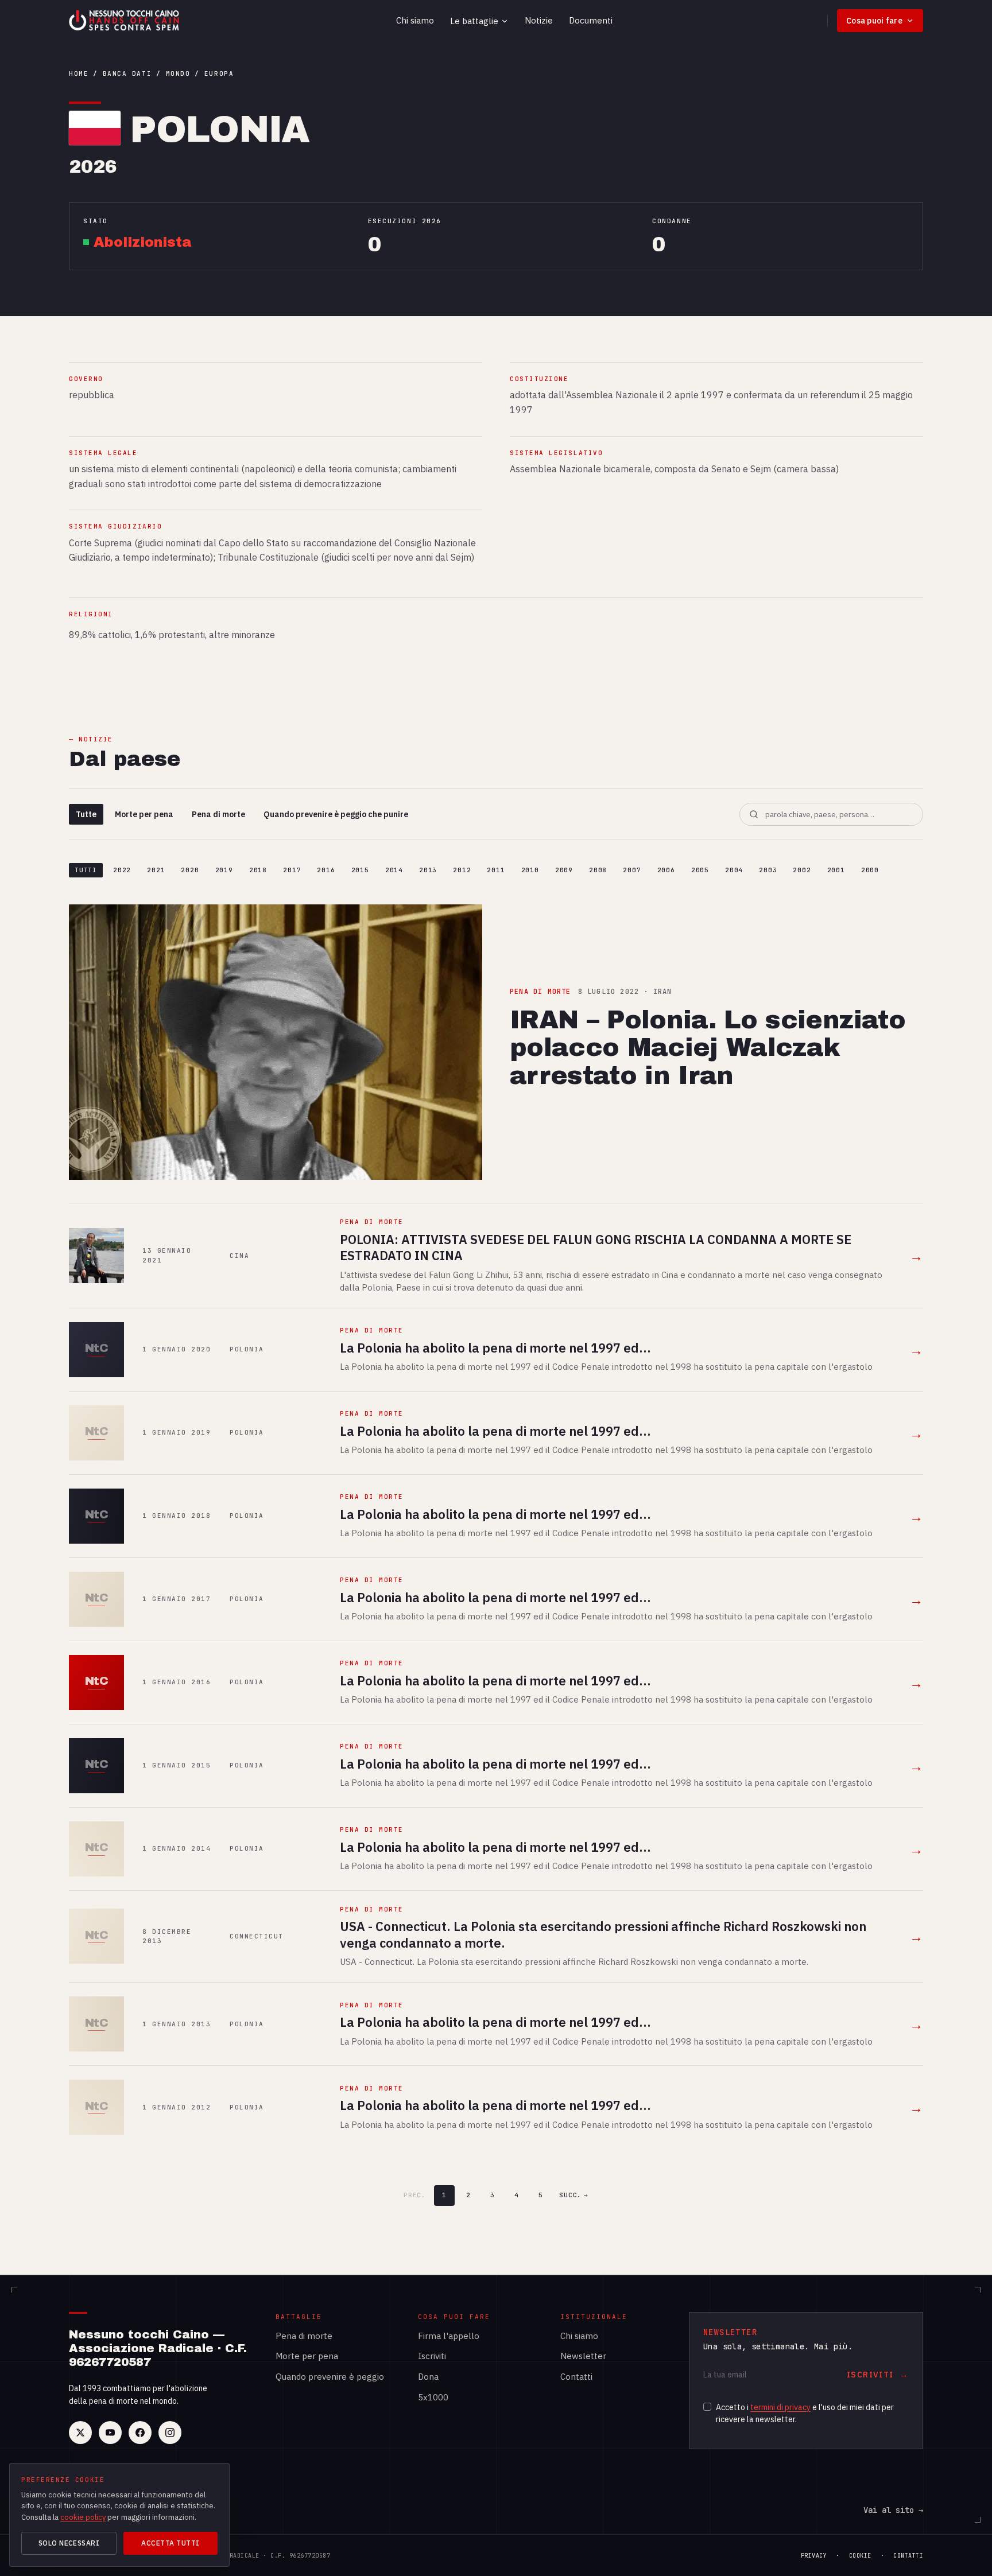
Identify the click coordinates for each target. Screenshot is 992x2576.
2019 (224, 870)
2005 (700, 870)
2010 (530, 870)
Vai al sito (893, 2510)
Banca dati (127, 73)
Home (79, 73)
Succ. (574, 2195)
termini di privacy (780, 2407)
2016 (326, 870)
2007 (632, 870)
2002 (802, 870)
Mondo (178, 73)
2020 (190, 870)
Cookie (860, 2556)
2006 (666, 870)
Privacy (814, 2556)
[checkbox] (707, 2407)
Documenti (591, 20)
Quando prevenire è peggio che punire (336, 814)
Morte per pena (144, 814)
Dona (428, 2377)
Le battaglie (474, 21)
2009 (564, 870)
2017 (292, 870)
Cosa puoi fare (874, 21)
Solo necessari (69, 2543)
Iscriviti (432, 2356)
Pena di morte (218, 814)
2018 (258, 870)
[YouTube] (110, 2433)
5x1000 (433, 2397)
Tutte (86, 814)
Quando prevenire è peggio (330, 2377)
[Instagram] (170, 2433)
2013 (428, 870)
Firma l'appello (449, 2336)
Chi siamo (415, 20)
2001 (836, 870)
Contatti (576, 2377)
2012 (462, 870)
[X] (80, 2433)
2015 (360, 870)
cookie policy (83, 2517)
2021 (156, 870)
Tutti (86, 870)
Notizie (539, 20)
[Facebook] (140, 2433)
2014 (394, 870)
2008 (598, 870)
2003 (768, 870)
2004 (734, 870)
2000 (870, 870)
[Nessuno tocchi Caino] (125, 21)
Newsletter (583, 2356)
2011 (496, 870)
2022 (122, 870)
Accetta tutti (170, 2543)
